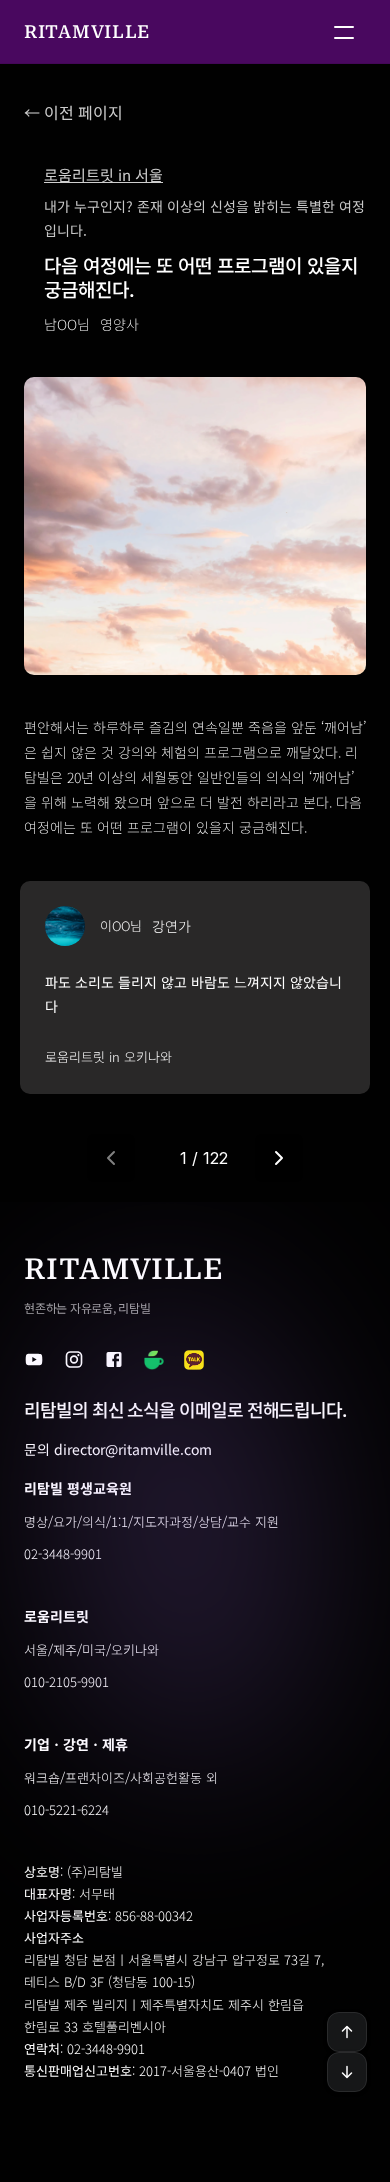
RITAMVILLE (87, 31)
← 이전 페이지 (73, 112)
